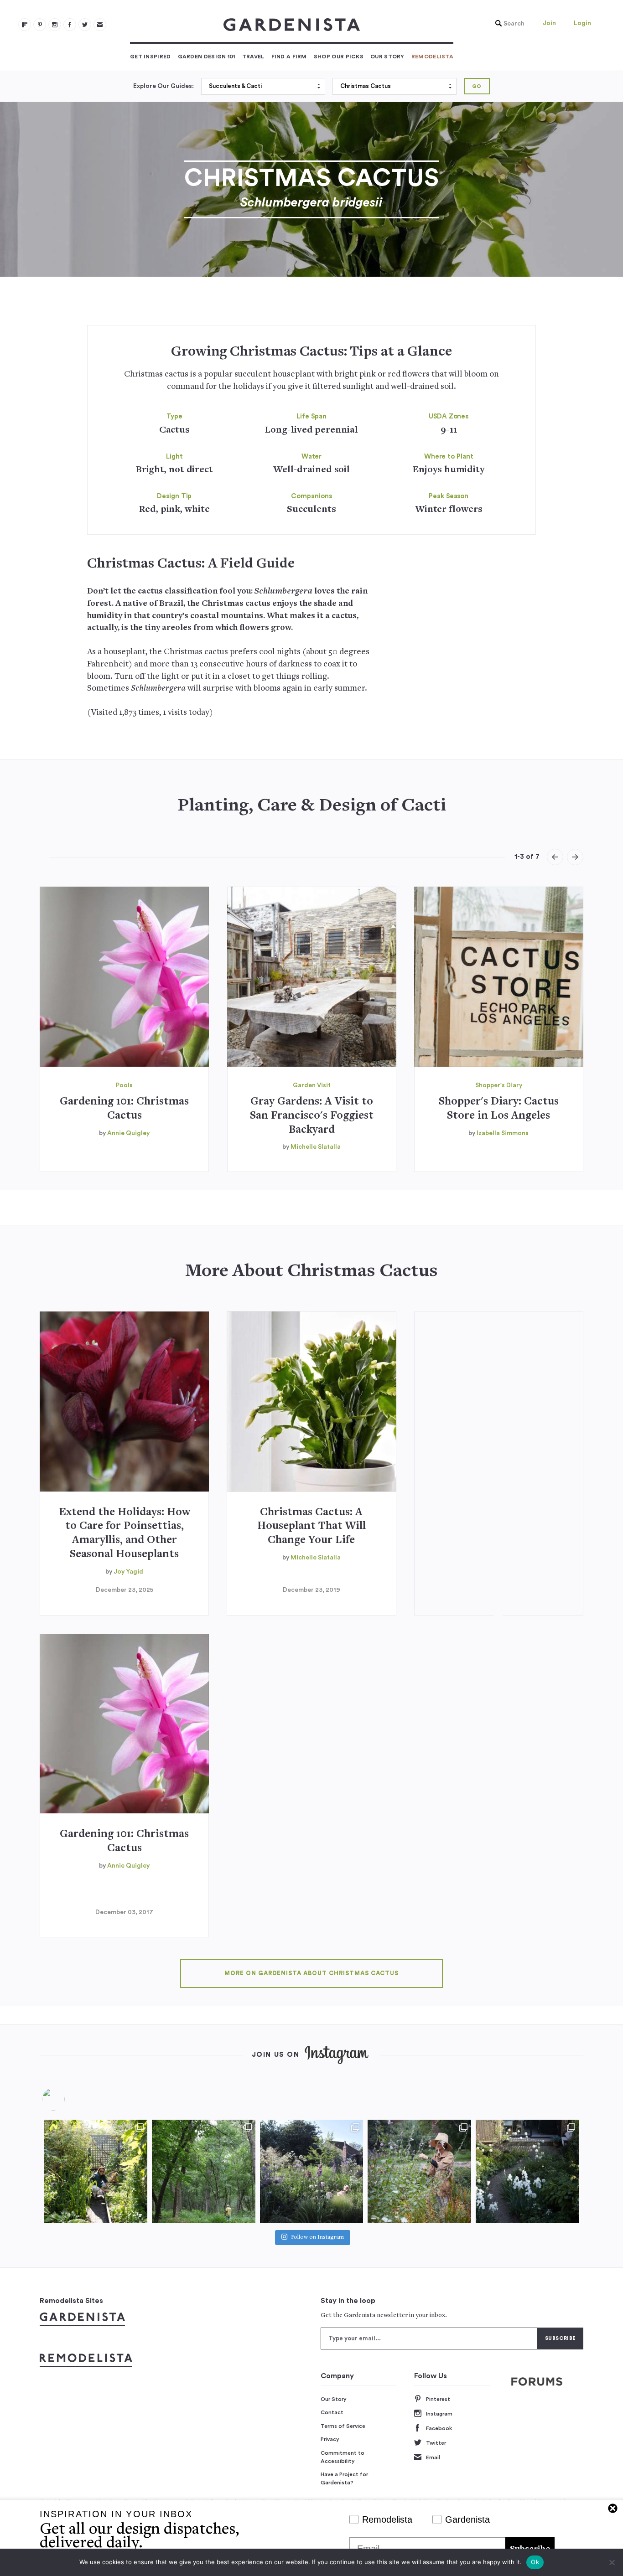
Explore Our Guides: (164, 86)
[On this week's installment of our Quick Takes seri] (419, 2171)
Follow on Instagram (317, 2238)
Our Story (387, 57)
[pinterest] (40, 25)
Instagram (439, 2414)
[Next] (575, 857)
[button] (508, 24)
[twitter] (85, 25)
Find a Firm (289, 57)
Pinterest (438, 2399)
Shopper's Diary (499, 1085)
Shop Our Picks (339, 57)
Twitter (436, 2443)
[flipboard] (25, 25)
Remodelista (432, 57)
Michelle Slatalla (316, 1147)
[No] (612, 2562)
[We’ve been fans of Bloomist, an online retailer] (96, 2171)
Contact (332, 2412)
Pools (124, 1085)
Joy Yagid (128, 1572)
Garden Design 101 (207, 57)
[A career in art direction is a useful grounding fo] (527, 2171)
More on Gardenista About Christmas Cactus (311, 1973)
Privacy (330, 2439)
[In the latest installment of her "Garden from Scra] (311, 2171)
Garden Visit (312, 1085)
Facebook (439, 2428)
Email (433, 2457)
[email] (100, 25)
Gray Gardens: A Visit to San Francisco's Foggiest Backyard (312, 1116)
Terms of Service (343, 2426)
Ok (535, 2562)
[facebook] (70, 25)
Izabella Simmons (503, 1133)
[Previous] (555, 857)
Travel (253, 57)
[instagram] (55, 25)
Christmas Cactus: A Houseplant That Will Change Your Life (311, 1527)
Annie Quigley (128, 1133)
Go (477, 86)
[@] (67, 2099)
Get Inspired (151, 57)
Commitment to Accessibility (343, 2457)
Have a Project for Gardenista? (344, 2478)
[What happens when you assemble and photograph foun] (203, 2171)
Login (582, 23)
